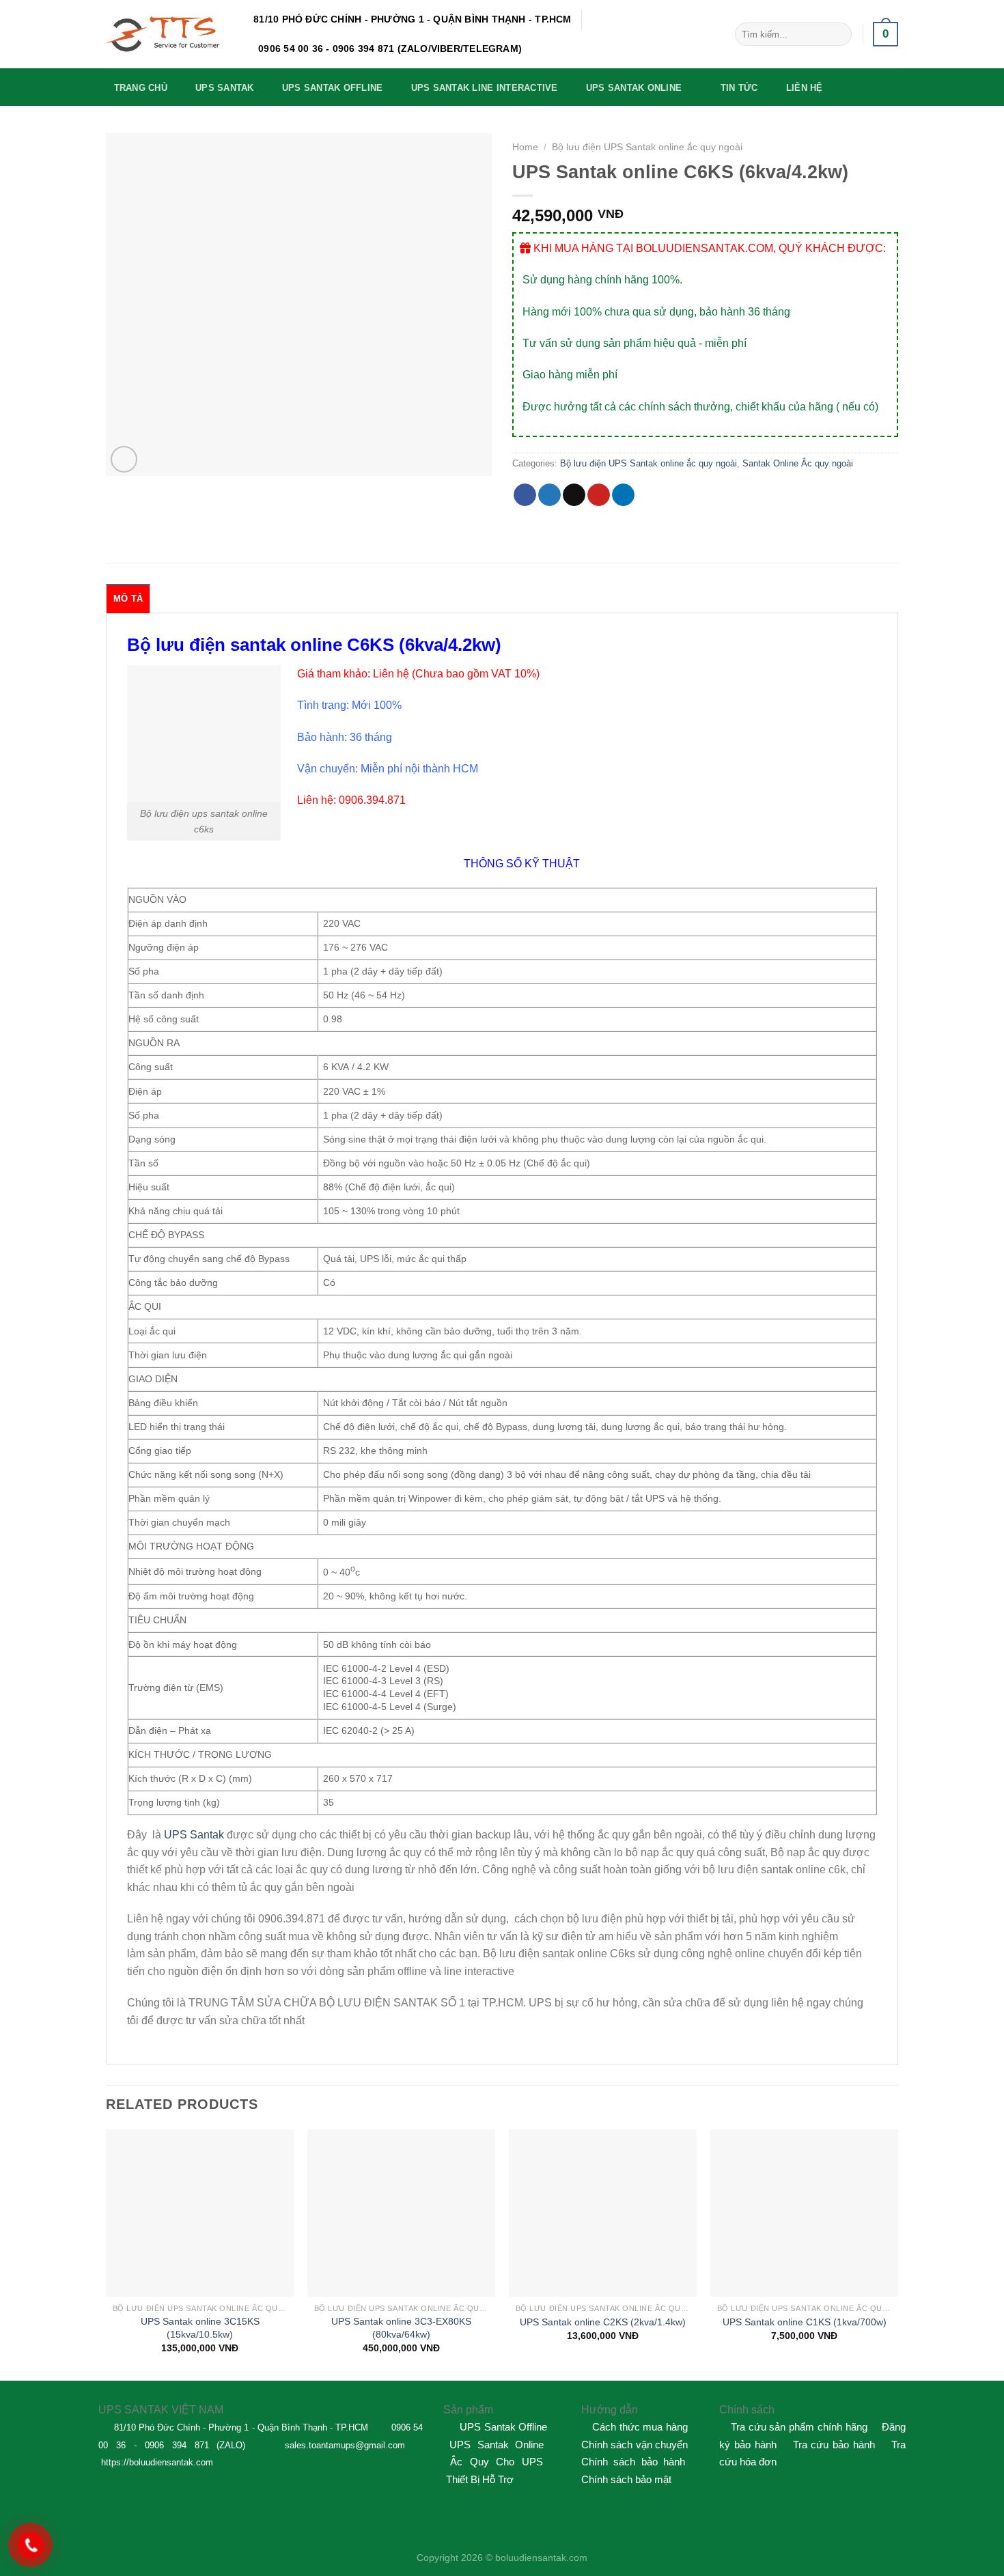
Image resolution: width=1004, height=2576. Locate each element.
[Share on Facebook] (525, 495)
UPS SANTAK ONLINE (634, 88)
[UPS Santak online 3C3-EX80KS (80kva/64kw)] (401, 2213)
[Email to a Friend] (574, 495)
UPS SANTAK (225, 88)
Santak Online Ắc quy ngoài (798, 463)
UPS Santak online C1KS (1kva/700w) (805, 2322)
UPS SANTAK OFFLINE (333, 88)
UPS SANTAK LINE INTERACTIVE (485, 88)
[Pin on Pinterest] (599, 495)
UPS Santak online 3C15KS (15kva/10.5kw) (200, 2328)
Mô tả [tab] (128, 599)
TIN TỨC (739, 88)
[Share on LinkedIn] (623, 495)
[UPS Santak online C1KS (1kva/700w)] (804, 2213)
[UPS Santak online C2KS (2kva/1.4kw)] (603, 2213)
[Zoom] (124, 459)
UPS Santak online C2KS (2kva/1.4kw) (603, 2322)
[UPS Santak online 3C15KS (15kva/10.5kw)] (200, 2213)
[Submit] (838, 34)
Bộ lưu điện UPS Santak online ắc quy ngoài (647, 147)
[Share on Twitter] (549, 495)
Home (525, 147)
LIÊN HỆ (805, 88)
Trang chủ (141, 88)
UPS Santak (194, 1835)
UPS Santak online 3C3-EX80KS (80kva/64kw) (401, 2328)
